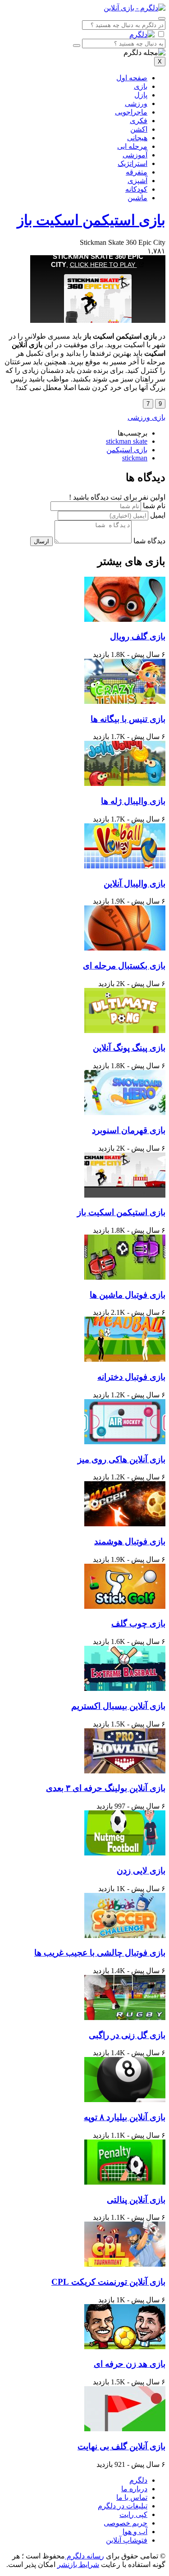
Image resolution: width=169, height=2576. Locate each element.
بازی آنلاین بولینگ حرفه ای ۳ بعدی (106, 1788)
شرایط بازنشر (78, 2565)
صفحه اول (132, 78)
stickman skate (127, 441)
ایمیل (158, 515)
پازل (141, 95)
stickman (135, 458)
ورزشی (136, 103)
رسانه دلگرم (84, 2556)
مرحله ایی (132, 146)
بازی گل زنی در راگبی (127, 2035)
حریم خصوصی (126, 2523)
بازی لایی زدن (141, 1871)
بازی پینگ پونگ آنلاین (129, 1048)
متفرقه (137, 172)
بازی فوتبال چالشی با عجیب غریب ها (100, 1953)
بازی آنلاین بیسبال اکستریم (118, 1706)
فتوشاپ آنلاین (127, 2540)
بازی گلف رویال (138, 636)
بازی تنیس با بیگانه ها (128, 719)
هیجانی (137, 138)
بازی (141, 86)
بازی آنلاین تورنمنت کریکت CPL (108, 2282)
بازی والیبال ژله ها (133, 801)
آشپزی (137, 181)
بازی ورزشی (146, 417)
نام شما (154, 506)
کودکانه (136, 189)
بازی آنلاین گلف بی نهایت (121, 2446)
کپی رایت (133, 2514)
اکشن (139, 129)
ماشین (137, 198)
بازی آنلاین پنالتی (136, 2200)
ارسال (41, 541)
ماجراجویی (131, 112)
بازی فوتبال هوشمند (130, 1541)
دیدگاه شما (149, 541)
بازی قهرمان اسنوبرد (129, 1130)
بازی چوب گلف (138, 1623)
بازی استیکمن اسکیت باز (91, 220)
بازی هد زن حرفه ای (130, 2364)
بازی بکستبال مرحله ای (124, 966)
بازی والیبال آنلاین (135, 884)
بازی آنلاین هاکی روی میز (121, 1459)
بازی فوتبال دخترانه (131, 1377)
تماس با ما (132, 2497)
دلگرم (138, 2480)
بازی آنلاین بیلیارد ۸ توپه (125, 2117)
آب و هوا (135, 2532)
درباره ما (134, 2489)
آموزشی (135, 155)
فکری (139, 121)
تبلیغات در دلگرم (123, 2506)
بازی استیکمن (127, 450)
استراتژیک (132, 163)
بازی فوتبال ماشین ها (128, 1295)
